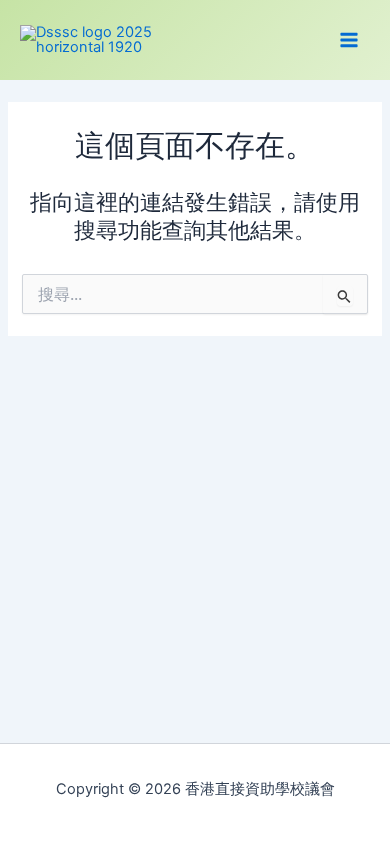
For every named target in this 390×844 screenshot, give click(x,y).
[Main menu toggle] (349, 40)
